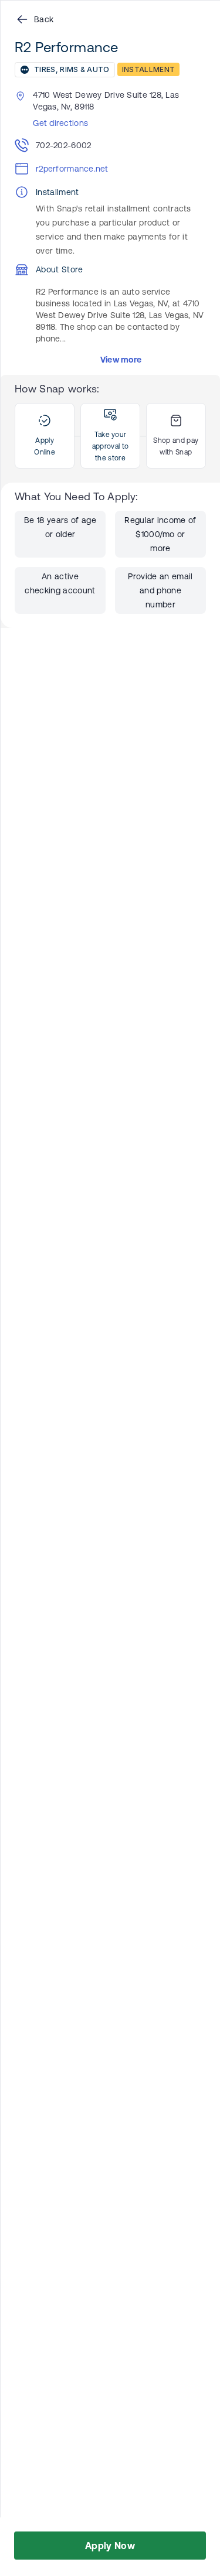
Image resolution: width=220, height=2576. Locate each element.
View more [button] (121, 360)
